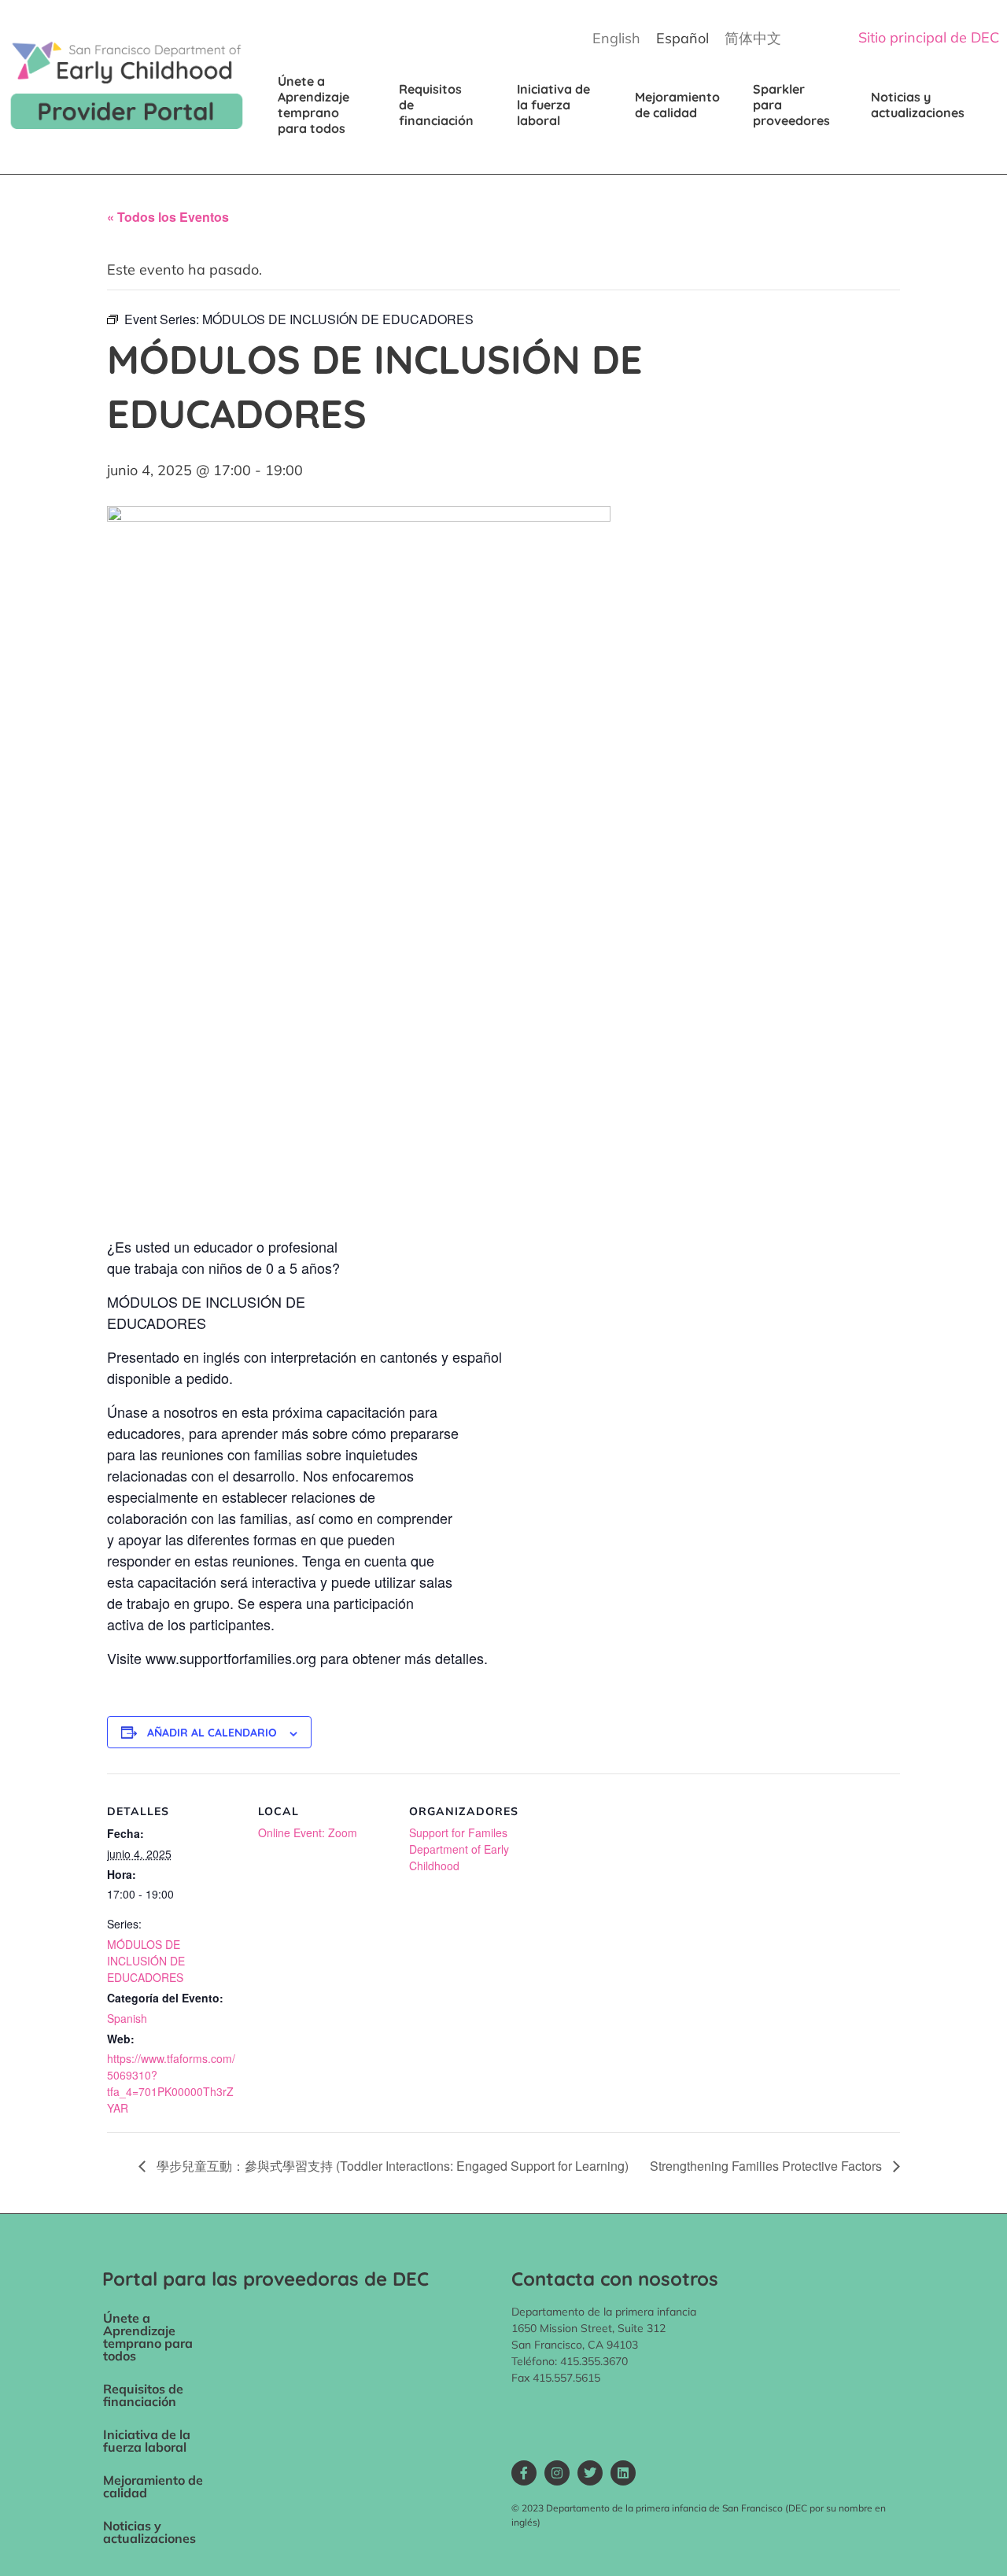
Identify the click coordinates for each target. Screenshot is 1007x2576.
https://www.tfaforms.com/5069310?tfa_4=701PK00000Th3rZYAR (171, 2083)
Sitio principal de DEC (929, 37)
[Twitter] (590, 2473)
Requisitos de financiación (436, 105)
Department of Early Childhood (459, 1857)
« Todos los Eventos (168, 217)
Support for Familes (458, 1832)
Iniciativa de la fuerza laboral (555, 105)
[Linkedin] (623, 2473)
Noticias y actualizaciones (918, 105)
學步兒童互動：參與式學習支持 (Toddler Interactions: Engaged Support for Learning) (391, 2166)
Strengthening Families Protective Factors (767, 2166)
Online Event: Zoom (308, 1832)
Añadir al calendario (212, 1733)
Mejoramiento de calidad (679, 105)
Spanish (127, 2018)
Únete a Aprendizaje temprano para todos (315, 105)
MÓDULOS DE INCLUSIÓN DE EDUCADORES (146, 1961)
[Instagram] (557, 2473)
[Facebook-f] (524, 2473)
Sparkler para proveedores (791, 105)
